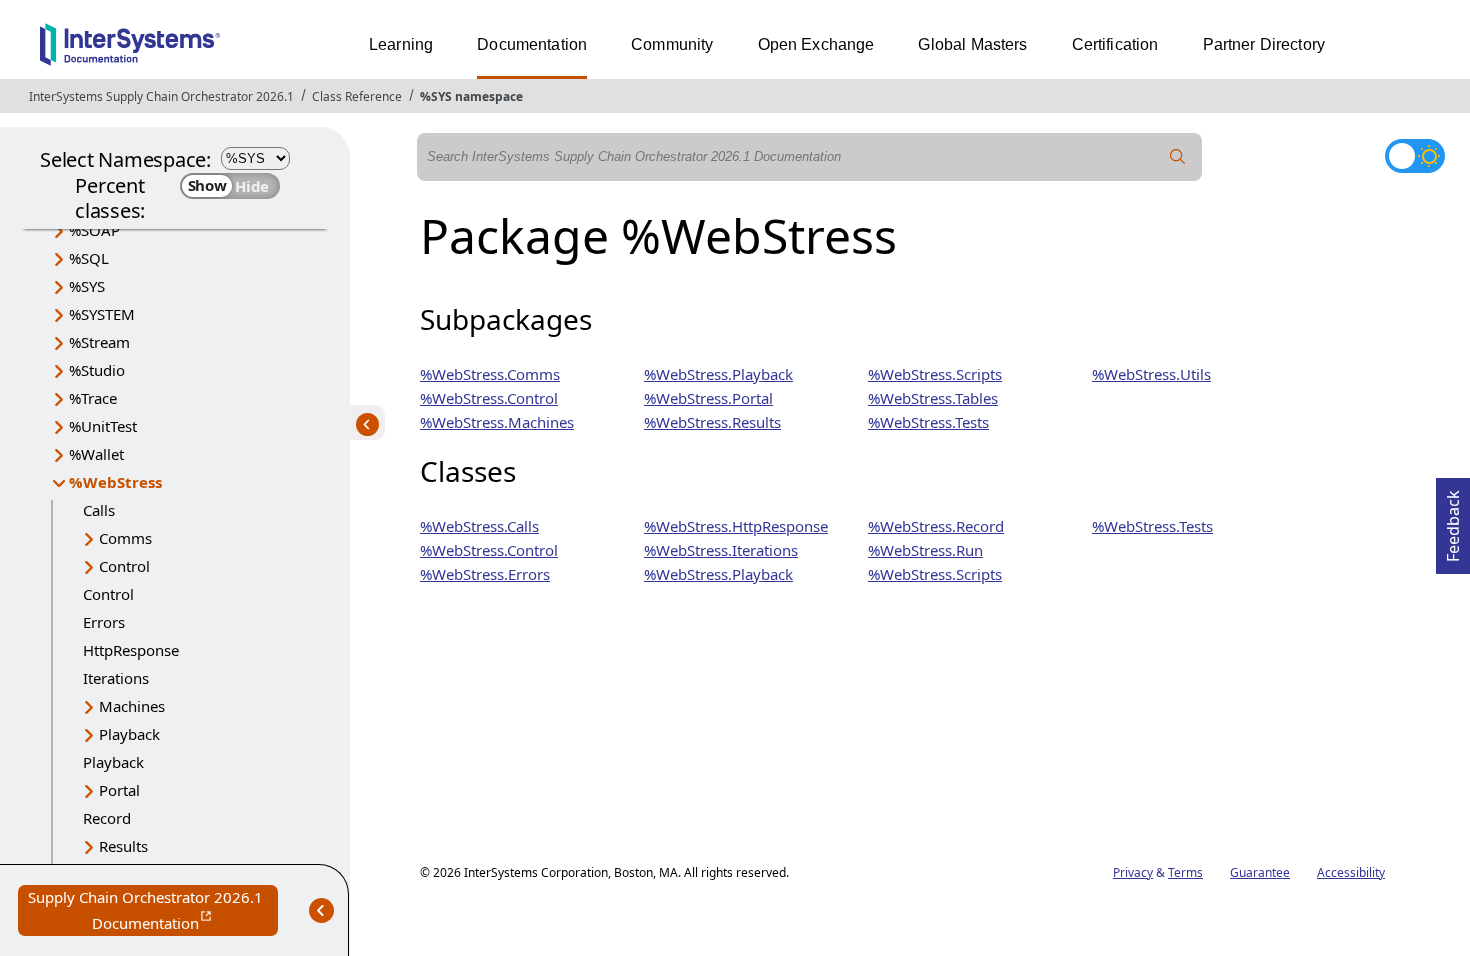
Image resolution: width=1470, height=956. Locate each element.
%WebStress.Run (925, 550)
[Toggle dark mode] (1415, 156)
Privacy (1133, 872)
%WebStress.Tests (928, 422)
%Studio (97, 370)
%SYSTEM (102, 314)
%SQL (89, 258)
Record (107, 818)
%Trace (93, 398)
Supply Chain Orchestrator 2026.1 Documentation (153, 911)
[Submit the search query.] (1178, 157)
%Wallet (96, 454)
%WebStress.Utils (1151, 374)
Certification (1115, 44)
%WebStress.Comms (490, 374)
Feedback (1453, 520)
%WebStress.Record (936, 526)
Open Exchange (816, 44)
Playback (129, 734)
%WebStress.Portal (708, 398)
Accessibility (1351, 872)
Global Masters (972, 44)
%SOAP (94, 230)
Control (124, 566)
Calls (99, 510)
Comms (125, 538)
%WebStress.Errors (485, 574)
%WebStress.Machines (497, 422)
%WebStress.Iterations (721, 550)
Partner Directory (1264, 44)
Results (123, 846)
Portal (119, 790)
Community (672, 44)
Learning (401, 44)
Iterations (116, 678)
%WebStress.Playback (718, 374)
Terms (1185, 872)
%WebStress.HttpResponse (736, 526)
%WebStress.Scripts (935, 374)
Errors (104, 622)
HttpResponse (131, 650)
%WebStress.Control (489, 398)
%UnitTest (103, 426)
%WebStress (115, 482)
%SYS (87, 286)
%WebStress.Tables (933, 398)
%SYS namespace (471, 96)
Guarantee (1260, 872)
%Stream (99, 342)
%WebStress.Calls (479, 526)
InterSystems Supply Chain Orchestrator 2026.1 (161, 96)
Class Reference (357, 96)
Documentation (532, 44)
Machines (132, 706)
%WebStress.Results (712, 422)
